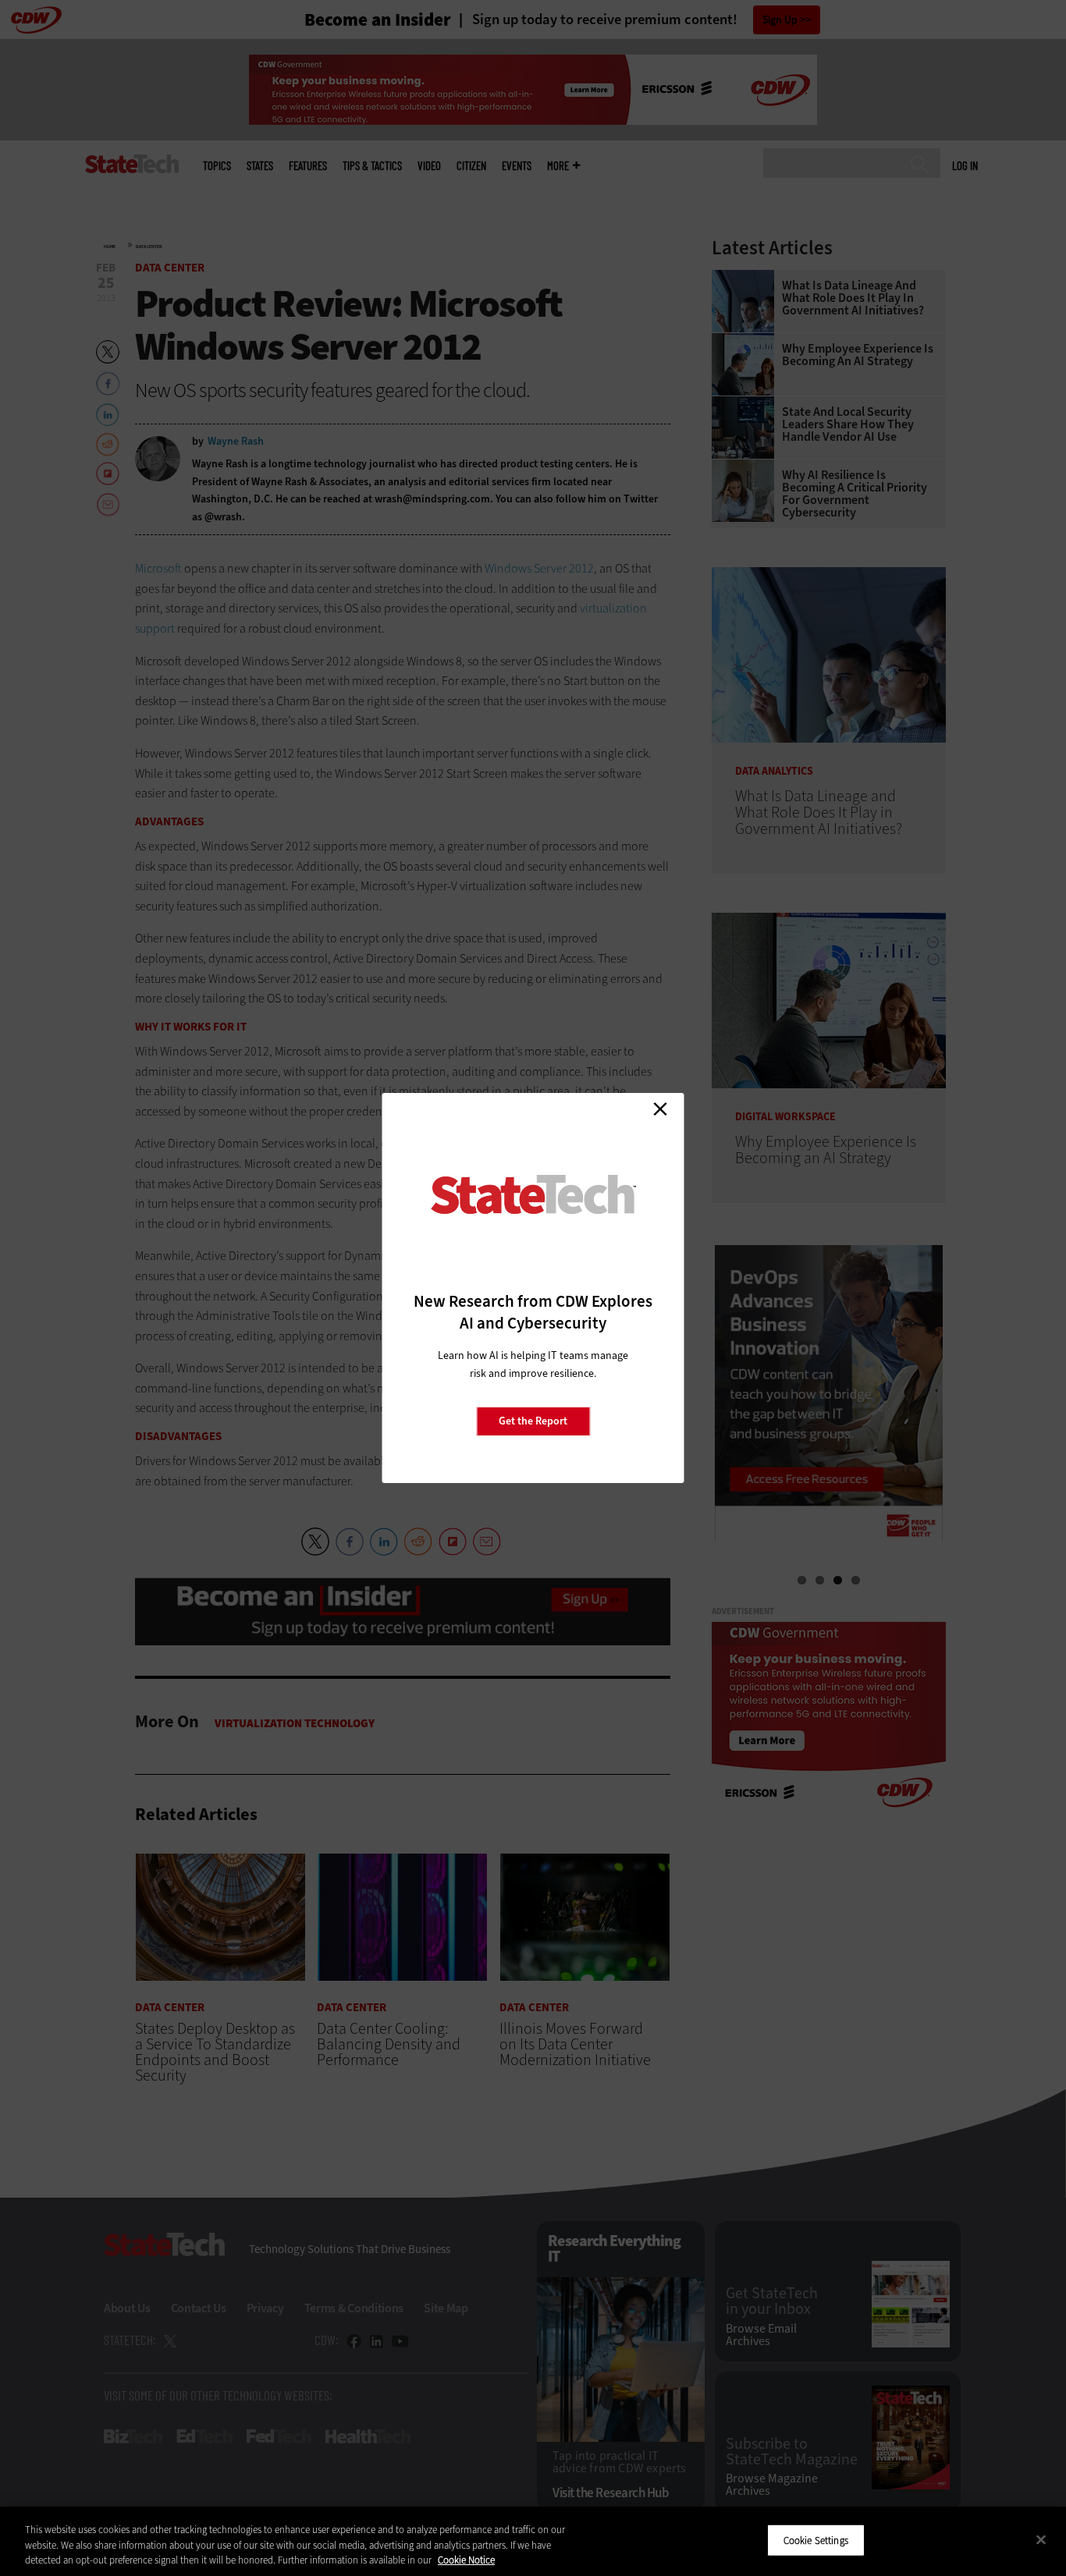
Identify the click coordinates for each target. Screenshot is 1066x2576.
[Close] (1041, 2539)
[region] (533, 2541)
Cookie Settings (816, 2540)
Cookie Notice (466, 2560)
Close (660, 1109)
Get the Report (533, 1421)
